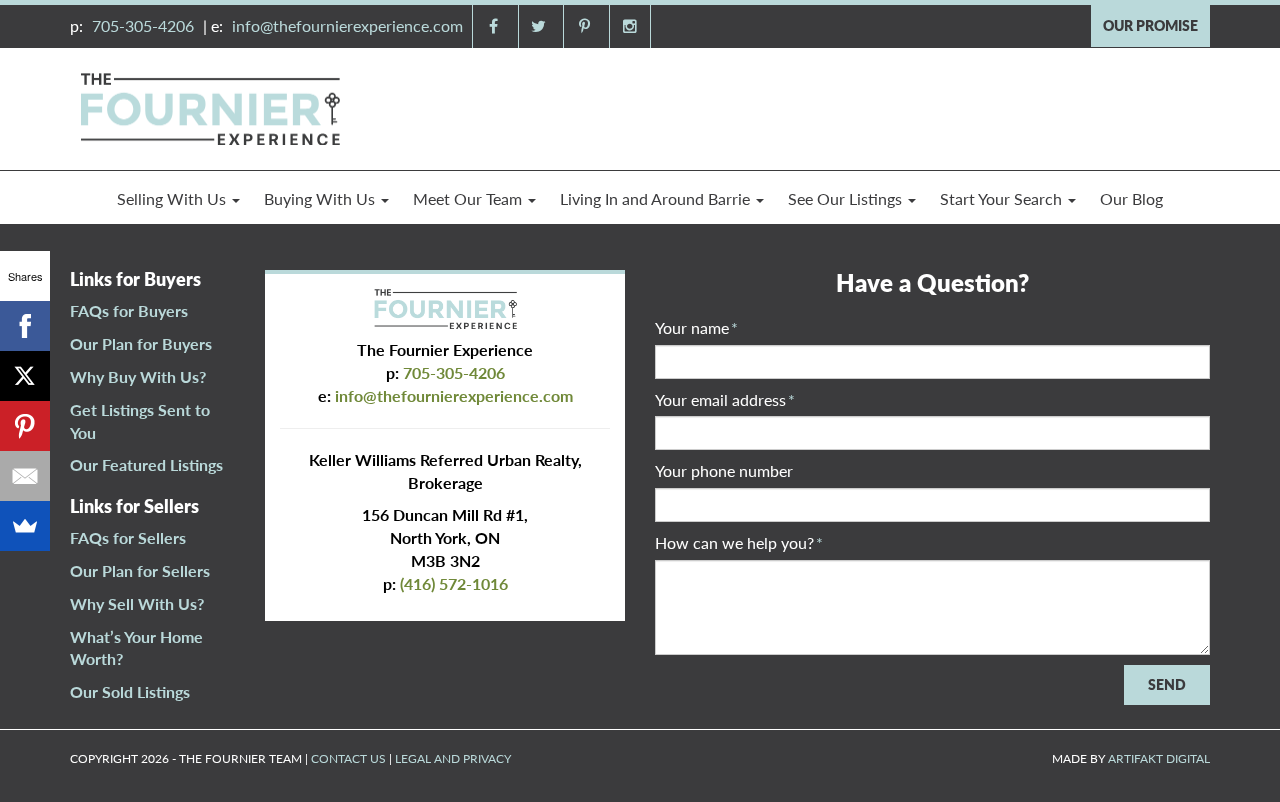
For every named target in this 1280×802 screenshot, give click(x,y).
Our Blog (1131, 198)
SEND (1167, 684)
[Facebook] (25, 326)
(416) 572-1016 (454, 583)
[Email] (25, 476)
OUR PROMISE (1150, 25)
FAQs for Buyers (129, 310)
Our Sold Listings (130, 691)
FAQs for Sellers (128, 537)
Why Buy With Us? (138, 376)
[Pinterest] (25, 426)
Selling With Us (173, 198)
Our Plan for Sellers (140, 570)
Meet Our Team (469, 198)
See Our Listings (847, 198)
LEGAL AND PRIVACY (453, 758)
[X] (25, 376)
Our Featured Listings (146, 464)
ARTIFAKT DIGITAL (1159, 758)
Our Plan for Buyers (141, 343)
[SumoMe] (25, 526)
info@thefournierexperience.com (347, 25)
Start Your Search (1003, 198)
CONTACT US (348, 758)
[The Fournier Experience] (210, 106)
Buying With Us (321, 198)
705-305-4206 (143, 25)
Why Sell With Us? (137, 603)
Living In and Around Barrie (657, 198)
